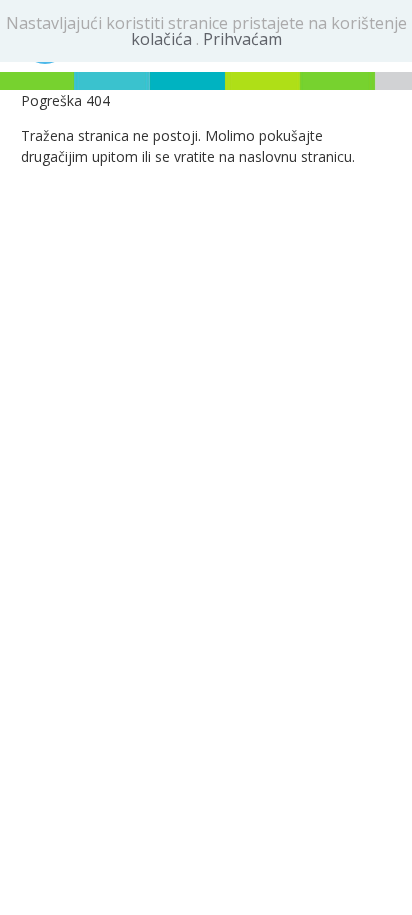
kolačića (163, 39)
